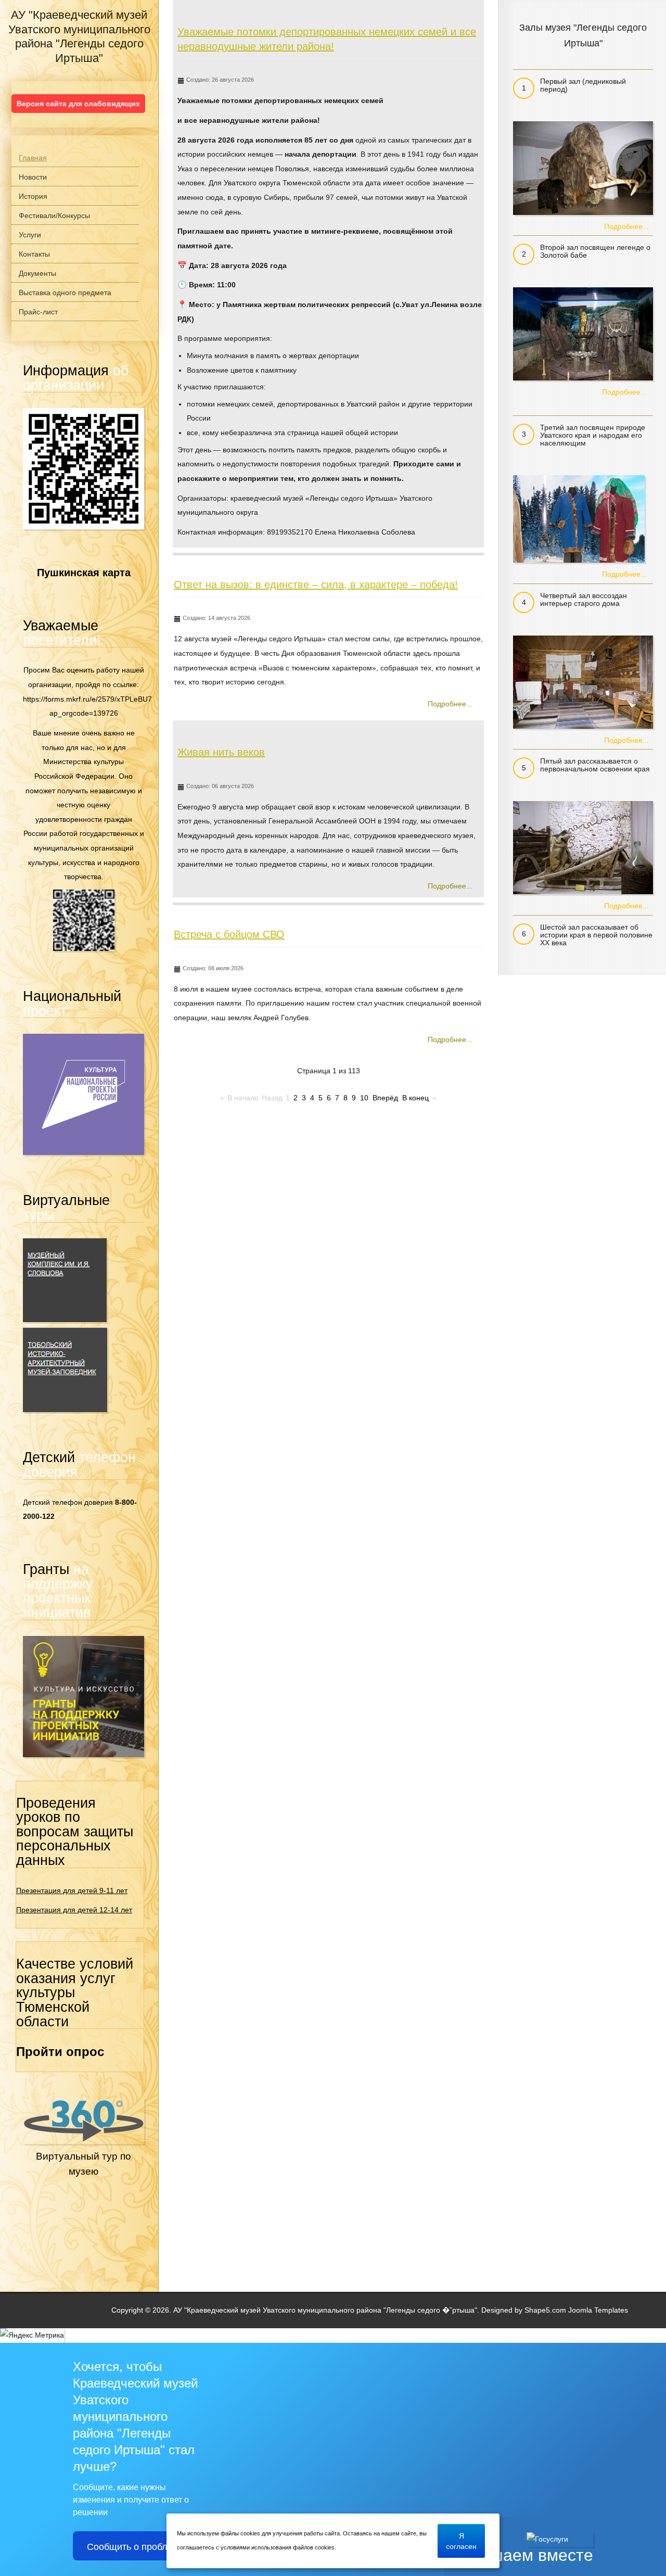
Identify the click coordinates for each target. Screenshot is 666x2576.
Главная (33, 158)
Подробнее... (450, 704)
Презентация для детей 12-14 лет (74, 1910)
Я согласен (461, 2540)
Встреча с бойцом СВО (229, 934)
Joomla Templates (598, 2310)
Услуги (30, 235)
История (33, 196)
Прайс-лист (38, 312)
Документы (37, 273)
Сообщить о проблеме (136, 2546)
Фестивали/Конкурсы (54, 215)
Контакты (34, 254)
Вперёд (385, 1098)
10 (364, 1098)
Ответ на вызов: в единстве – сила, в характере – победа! (316, 585)
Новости (33, 177)
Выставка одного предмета (65, 293)
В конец (415, 1098)
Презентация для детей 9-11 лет (72, 1890)
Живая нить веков (221, 752)
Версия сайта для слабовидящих (78, 104)
